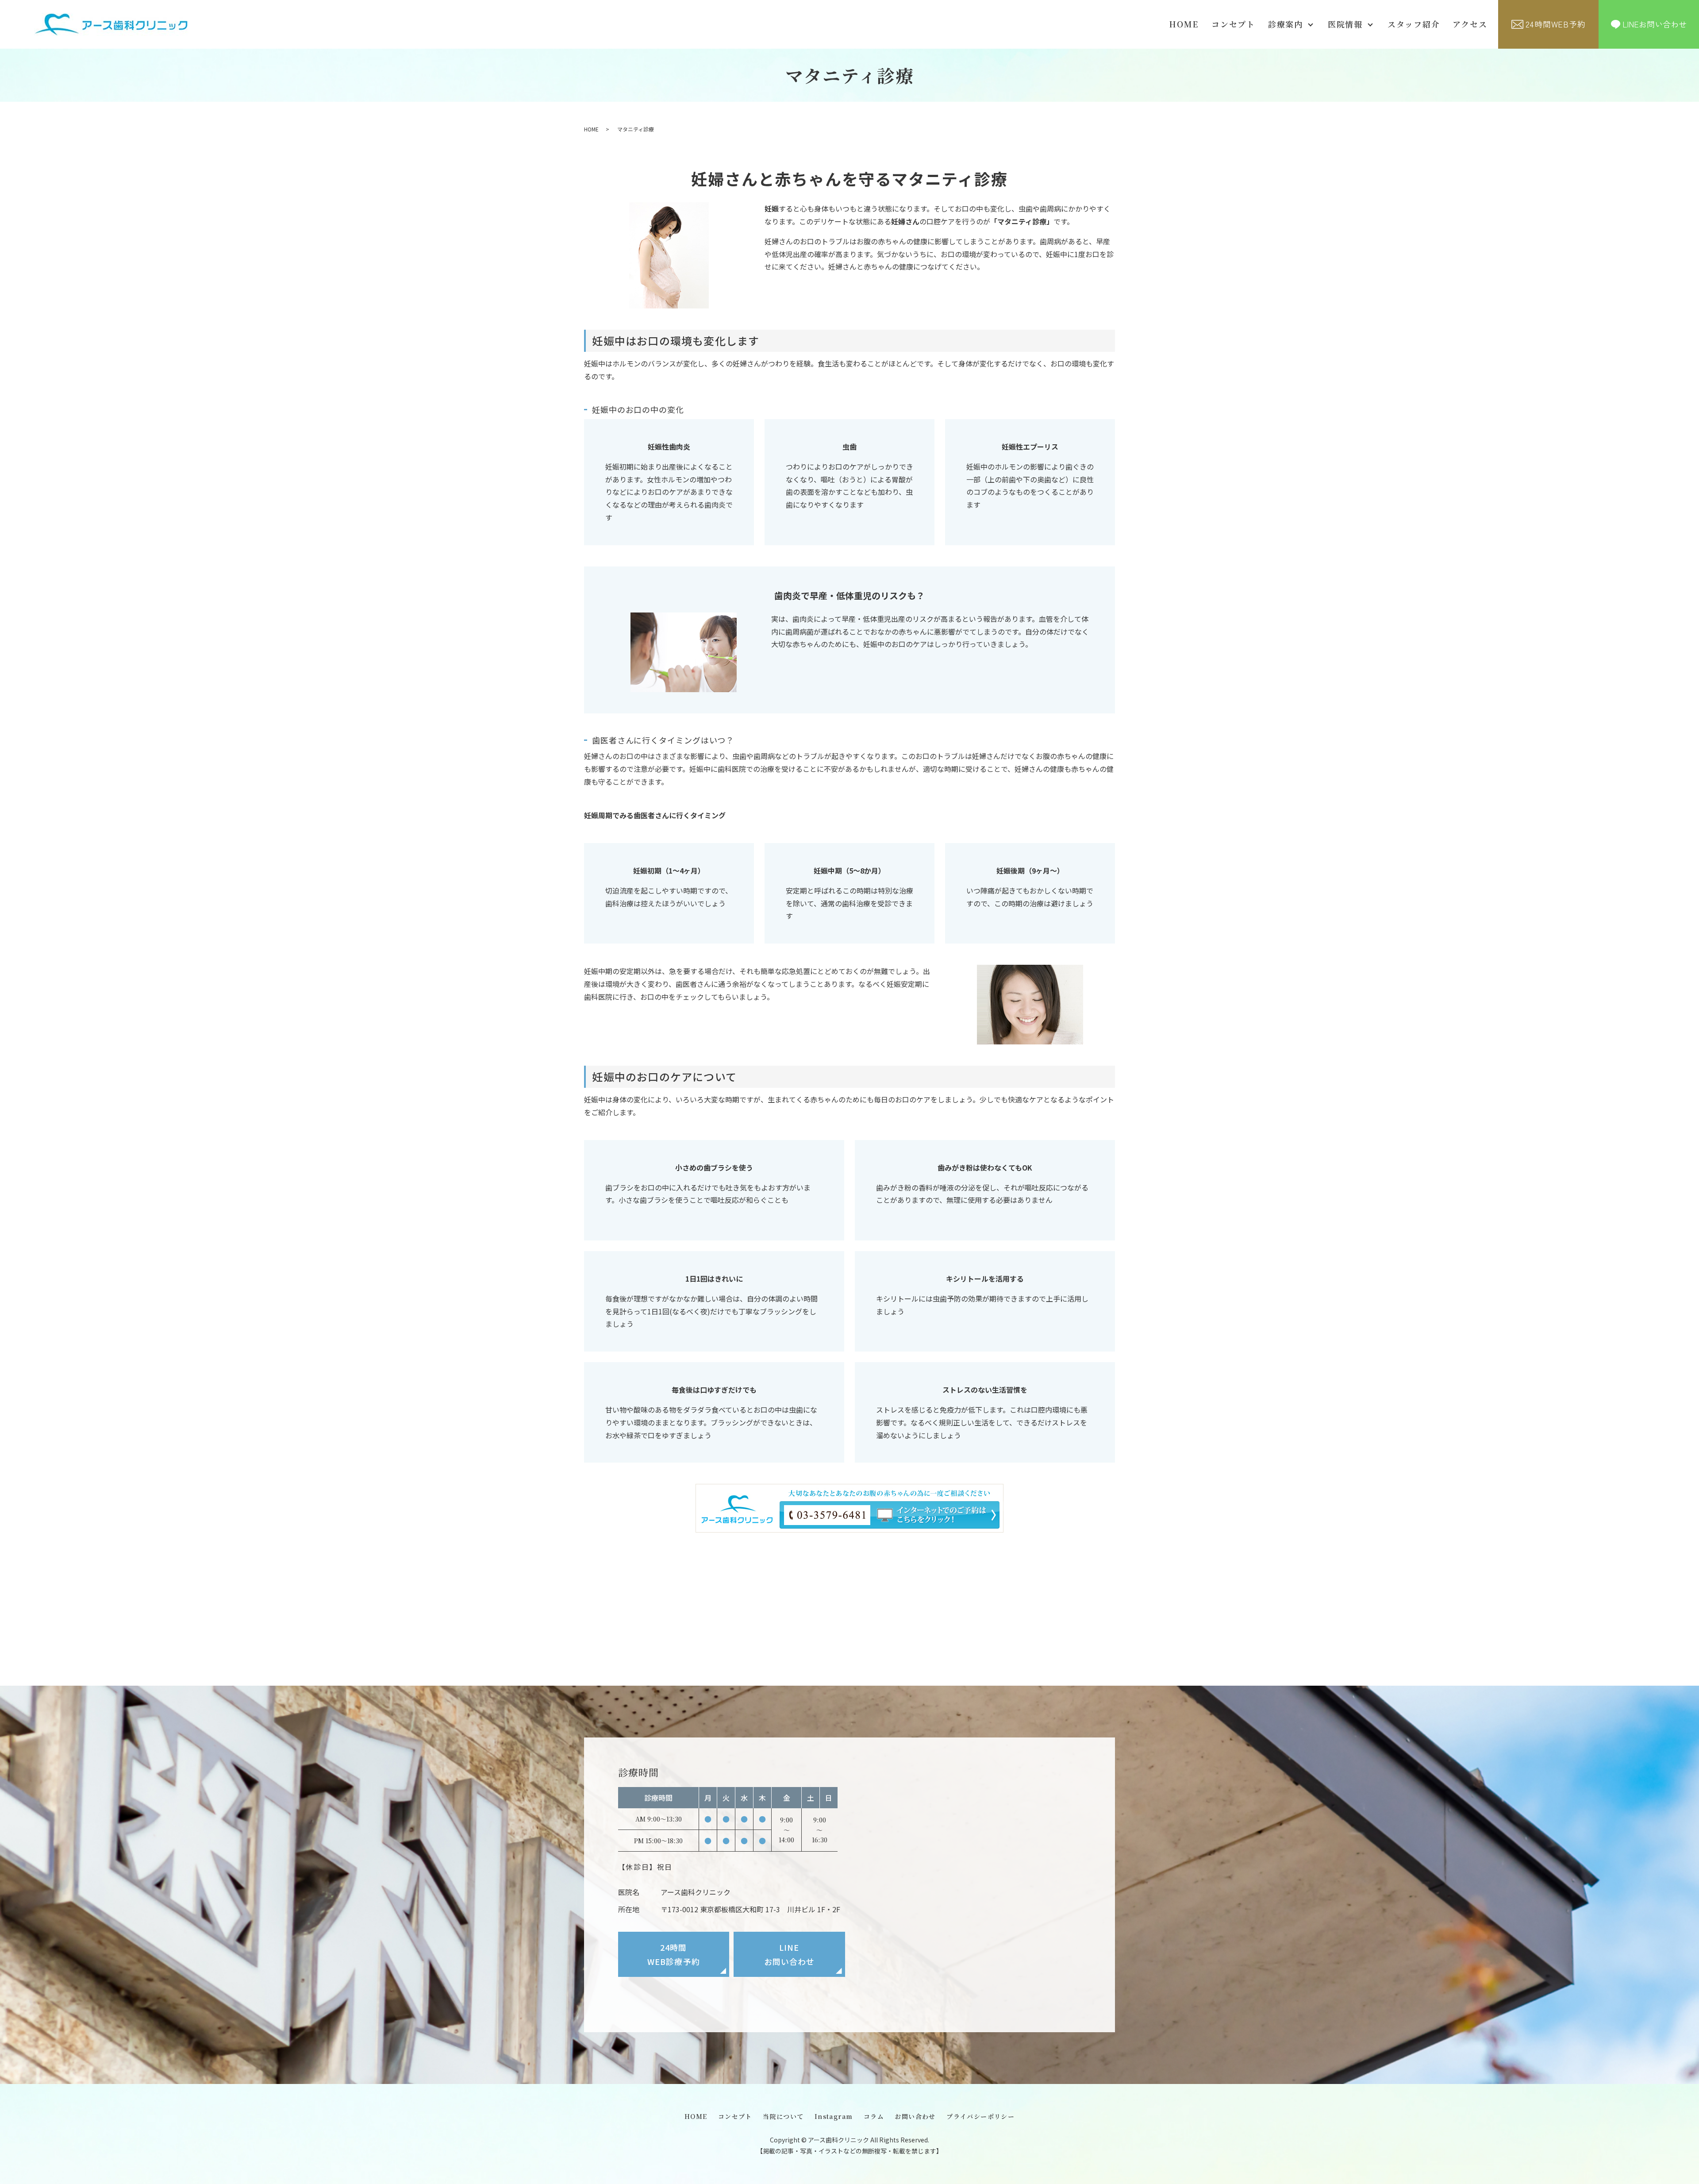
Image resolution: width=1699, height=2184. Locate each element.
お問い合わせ (915, 2116)
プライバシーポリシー (980, 2116)
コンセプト (1233, 24)
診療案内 (1286, 24)
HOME (1184, 24)
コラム (874, 2116)
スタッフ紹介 (1414, 24)
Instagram (834, 2116)
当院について (783, 2116)
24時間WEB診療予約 (674, 1954)
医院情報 (1345, 24)
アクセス (1470, 24)
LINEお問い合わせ (789, 1954)
